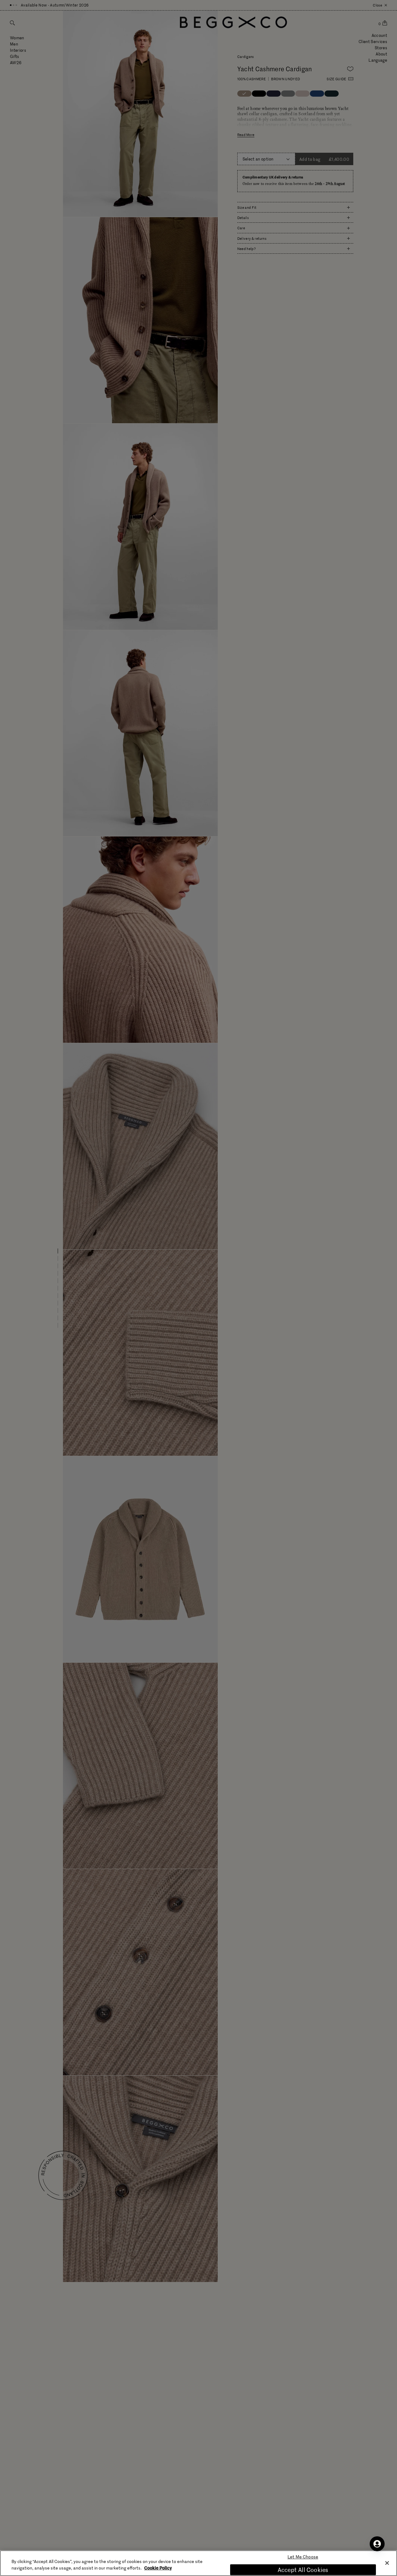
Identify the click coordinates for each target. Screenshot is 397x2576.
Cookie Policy (158, 2568)
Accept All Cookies (303, 2570)
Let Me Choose (303, 2557)
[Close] (387, 2563)
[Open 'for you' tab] (377, 2544)
